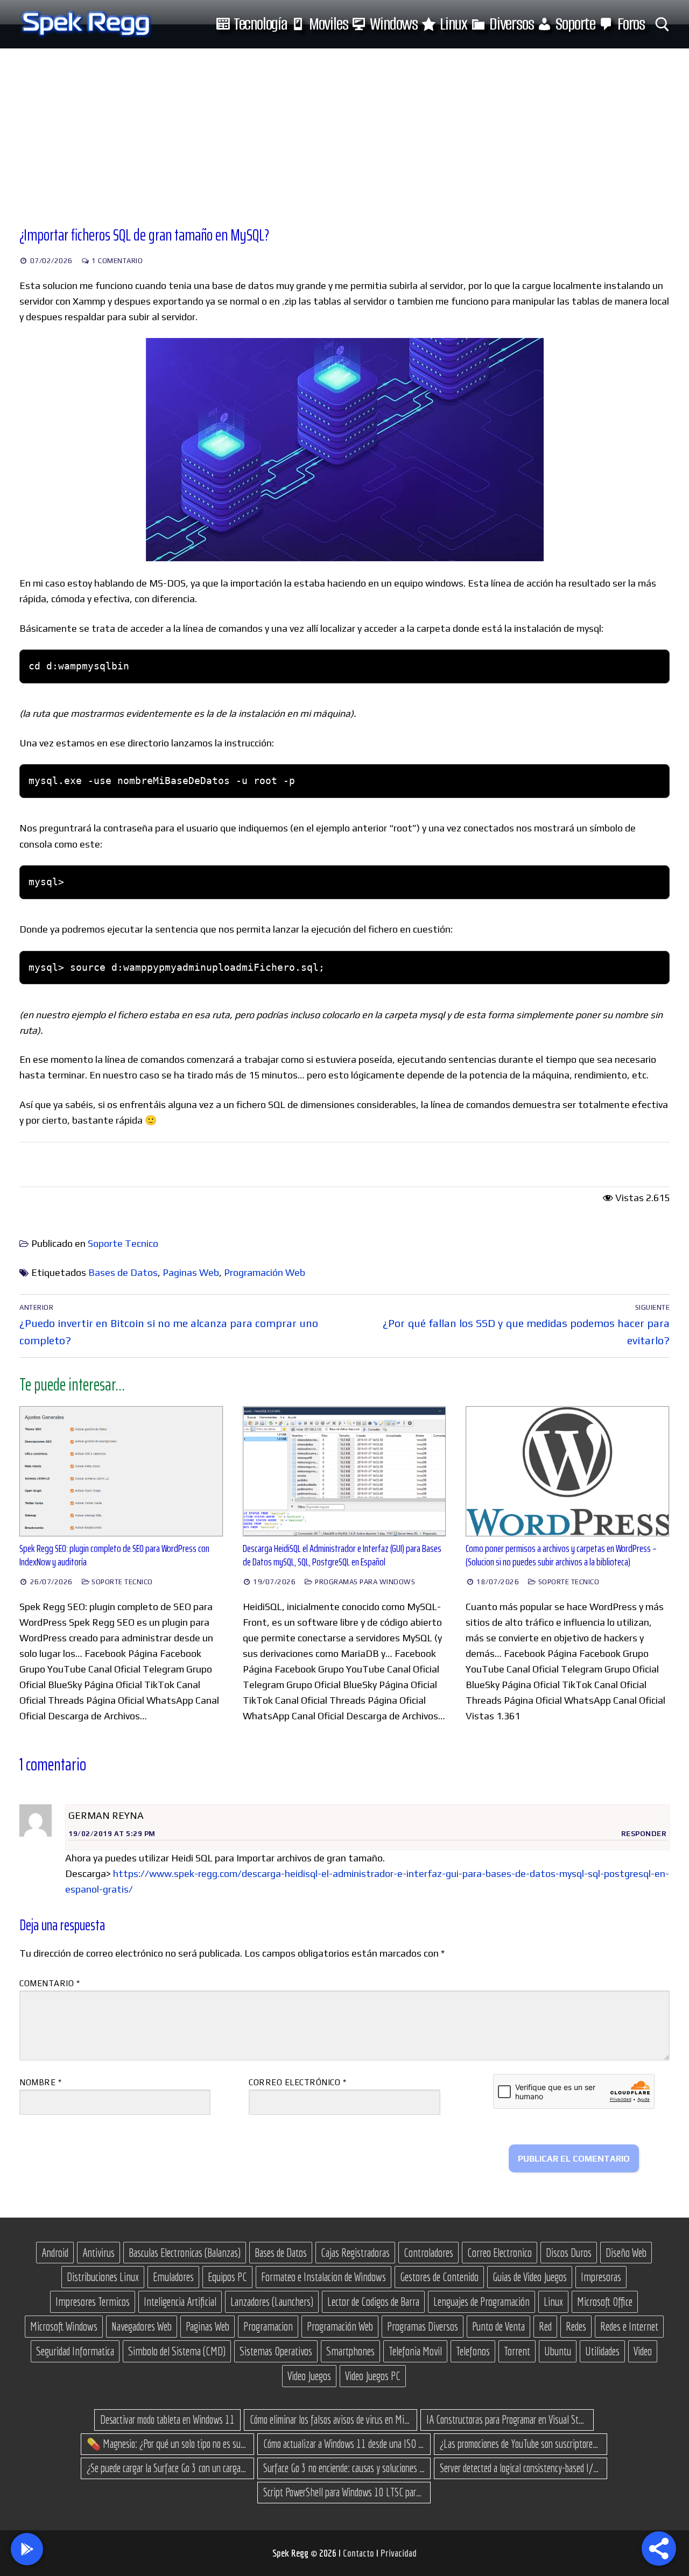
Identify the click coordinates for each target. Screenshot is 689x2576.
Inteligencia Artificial (180, 2302)
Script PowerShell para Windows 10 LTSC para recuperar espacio (344, 2492)
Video (643, 2351)
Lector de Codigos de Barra (373, 2302)
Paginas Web (191, 1272)
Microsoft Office (605, 2302)
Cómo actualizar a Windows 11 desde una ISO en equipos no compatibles (344, 2444)
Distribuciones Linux (103, 2277)
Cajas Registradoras (355, 2253)
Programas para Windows (364, 1582)
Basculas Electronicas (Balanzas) (185, 2253)
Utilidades (602, 2351)
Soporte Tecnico (123, 1243)
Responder (644, 1834)
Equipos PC (227, 2277)
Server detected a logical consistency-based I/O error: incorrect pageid (521, 2468)
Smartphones (350, 2351)
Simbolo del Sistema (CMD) (177, 2351)
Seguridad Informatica (75, 2351)
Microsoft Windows (64, 2326)
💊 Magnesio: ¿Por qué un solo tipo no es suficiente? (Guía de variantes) (167, 2444)
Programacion (268, 2326)
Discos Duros (569, 2253)
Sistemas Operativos (276, 2351)
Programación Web (265, 1272)
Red (545, 2326)
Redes (576, 2326)
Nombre (40, 2082)
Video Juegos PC (373, 2376)
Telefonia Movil (415, 2351)
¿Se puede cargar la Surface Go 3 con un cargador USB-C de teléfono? (167, 2468)
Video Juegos (309, 2376)
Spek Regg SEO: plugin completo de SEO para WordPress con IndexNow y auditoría (114, 1555)
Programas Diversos (423, 2326)
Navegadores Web (142, 2326)
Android (55, 2253)
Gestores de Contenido (439, 2277)
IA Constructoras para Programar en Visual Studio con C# (507, 2419)
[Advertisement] (344, 129)
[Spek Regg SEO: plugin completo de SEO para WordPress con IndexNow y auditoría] (121, 1471)
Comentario (50, 1983)
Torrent (517, 2351)
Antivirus (99, 2253)
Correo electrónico (297, 2082)
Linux (553, 2302)
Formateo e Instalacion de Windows (324, 2277)
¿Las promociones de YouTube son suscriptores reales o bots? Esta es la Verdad (521, 2444)
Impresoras (601, 2277)
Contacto (360, 2553)
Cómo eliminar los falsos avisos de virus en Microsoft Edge (331, 2419)
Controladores (428, 2253)
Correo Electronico (500, 2253)
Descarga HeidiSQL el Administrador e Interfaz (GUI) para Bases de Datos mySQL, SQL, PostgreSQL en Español (342, 1555)
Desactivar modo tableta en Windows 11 (167, 2419)
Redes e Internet (629, 2326)
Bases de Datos (123, 1272)
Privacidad (399, 2553)
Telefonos (473, 2351)
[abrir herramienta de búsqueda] (662, 24)
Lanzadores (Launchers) (272, 2302)
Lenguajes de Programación (481, 2302)
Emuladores (173, 2277)
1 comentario (117, 261)
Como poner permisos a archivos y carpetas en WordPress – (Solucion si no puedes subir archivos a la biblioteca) (561, 1555)
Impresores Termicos (93, 2302)
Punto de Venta (498, 2326)
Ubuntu (558, 2351)
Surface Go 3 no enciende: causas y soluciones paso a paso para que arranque (344, 2468)
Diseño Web (626, 2253)
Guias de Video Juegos (530, 2277)
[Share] (659, 2549)
